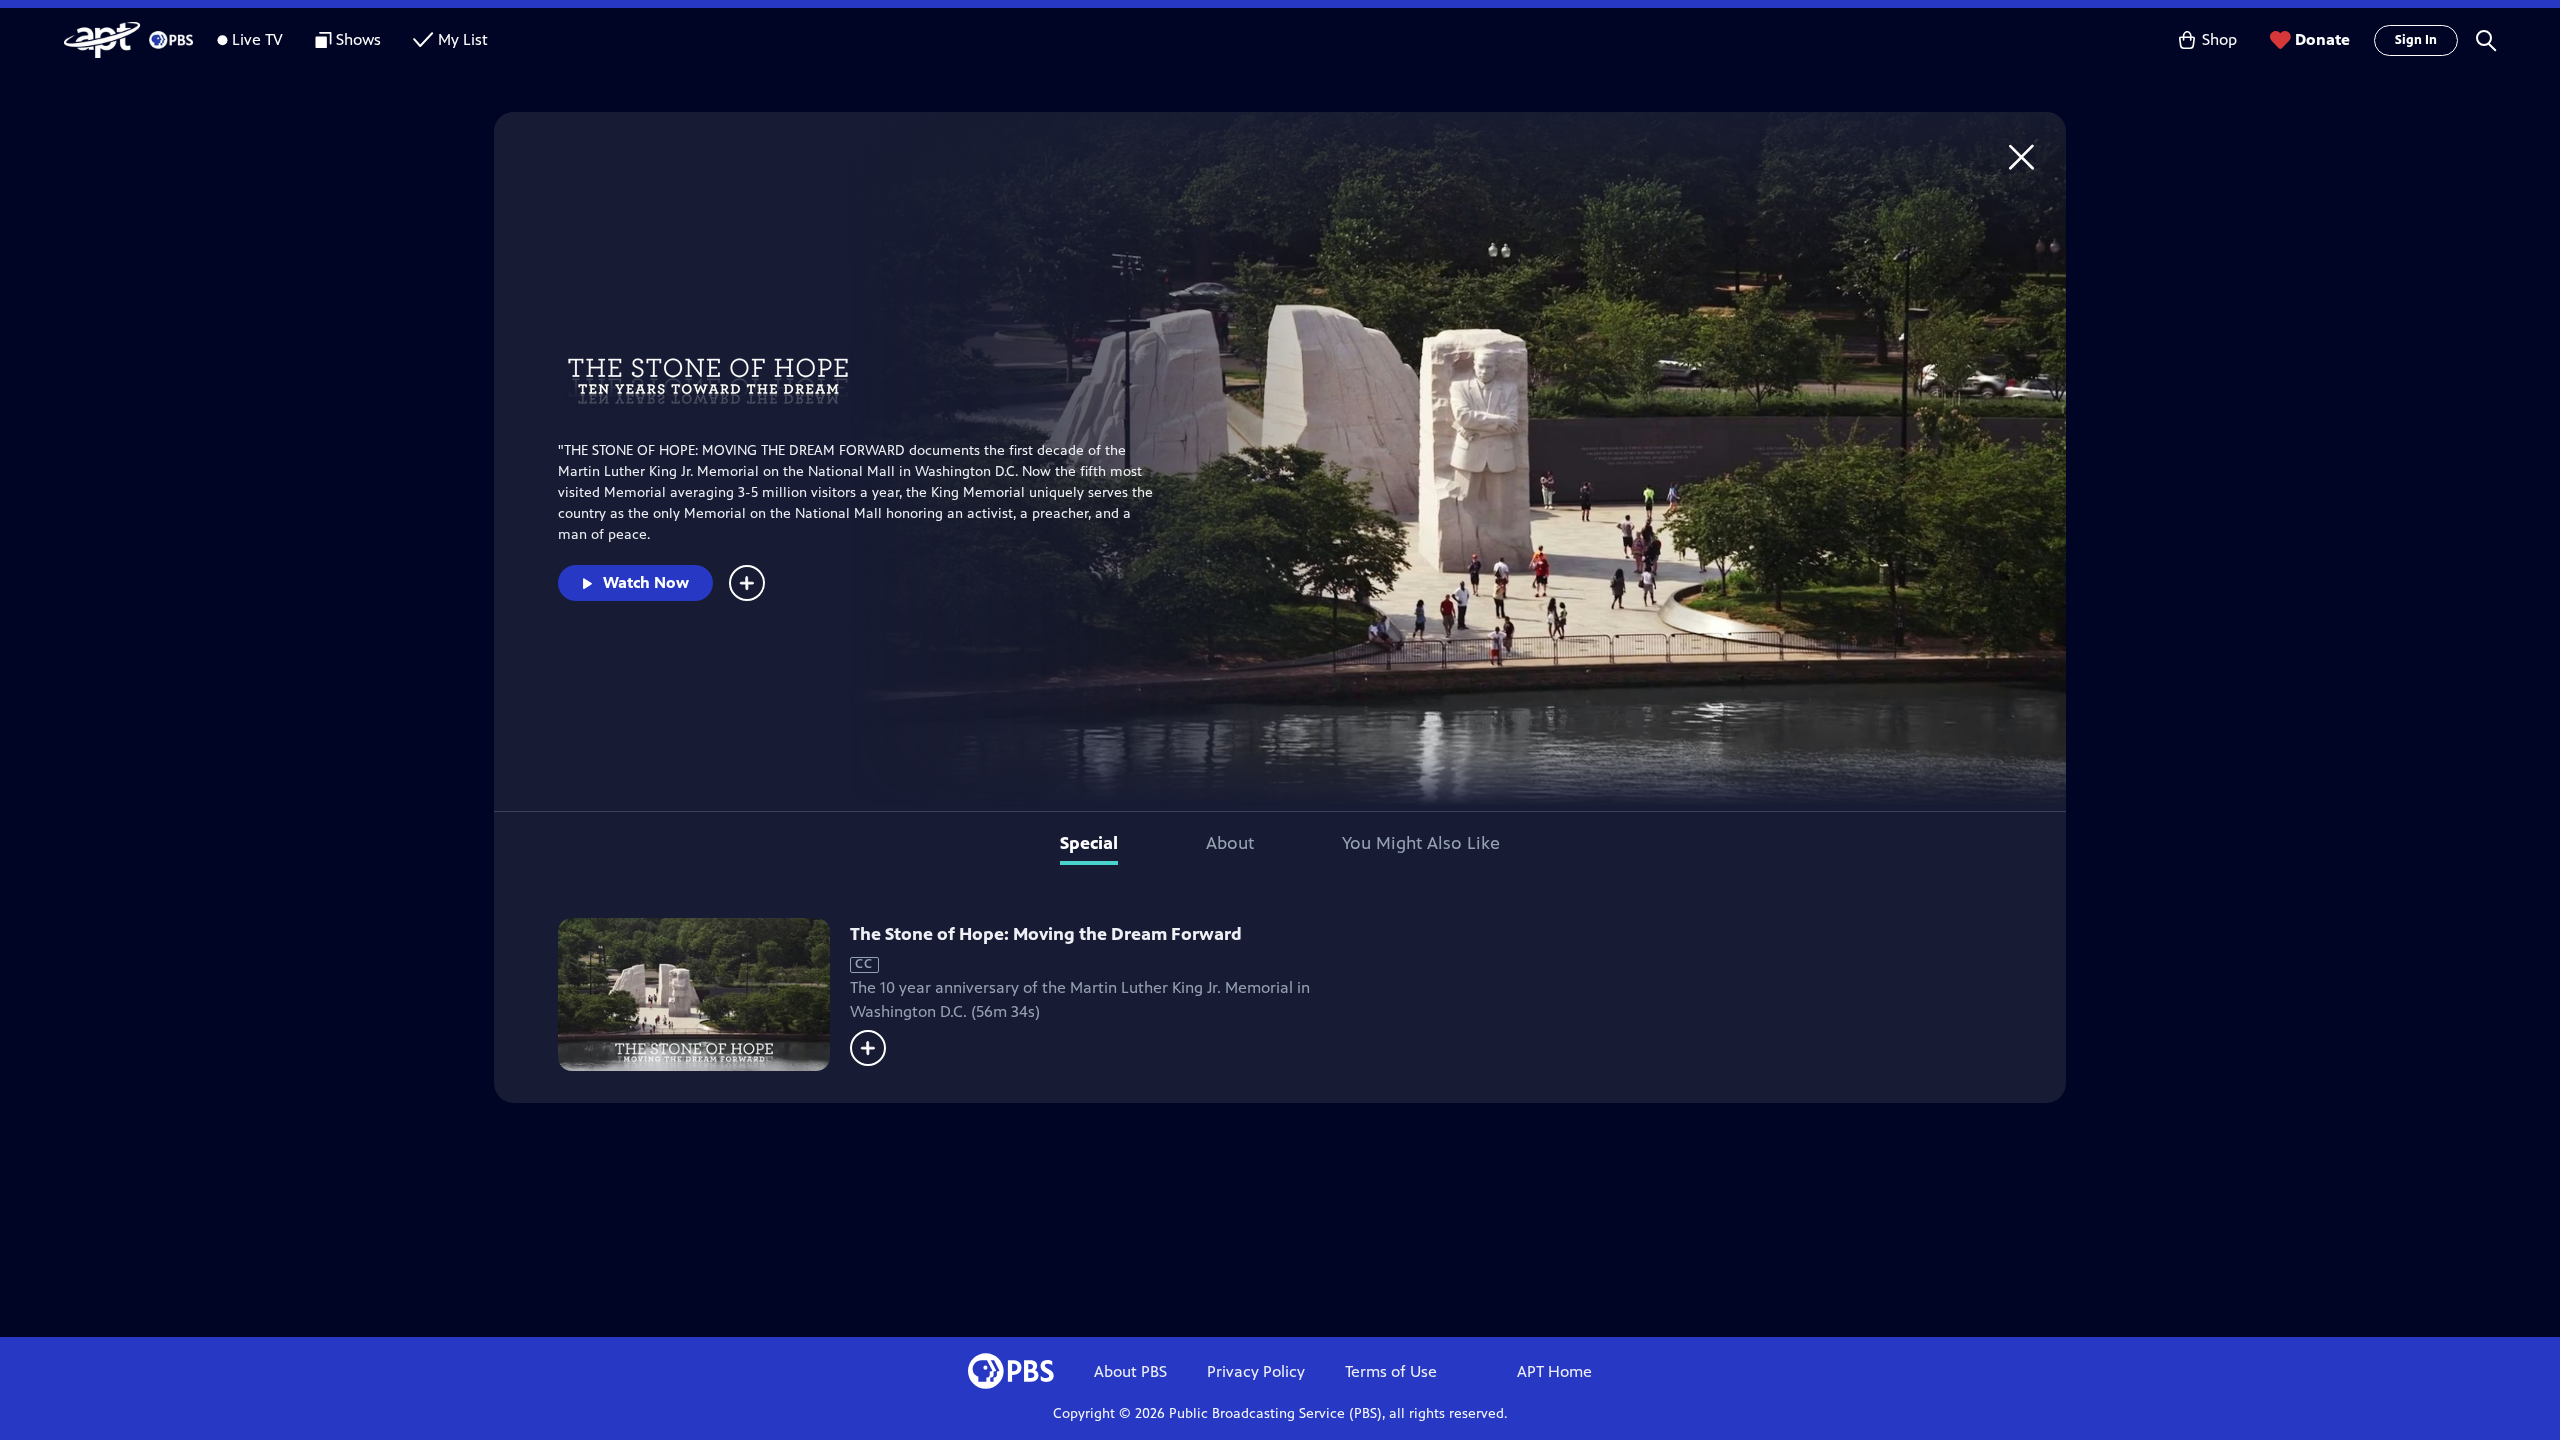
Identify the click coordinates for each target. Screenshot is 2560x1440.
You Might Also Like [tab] (1421, 843)
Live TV (257, 39)
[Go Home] (2021, 156)
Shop (2219, 39)
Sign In (2416, 40)
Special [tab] (1089, 843)
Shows (358, 39)
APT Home (1554, 1371)
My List (463, 39)
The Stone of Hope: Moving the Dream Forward (1046, 934)
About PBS (1130, 1371)
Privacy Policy (1256, 1371)
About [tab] (1230, 843)
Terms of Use (1391, 1371)
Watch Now (646, 582)
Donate (2322, 39)
